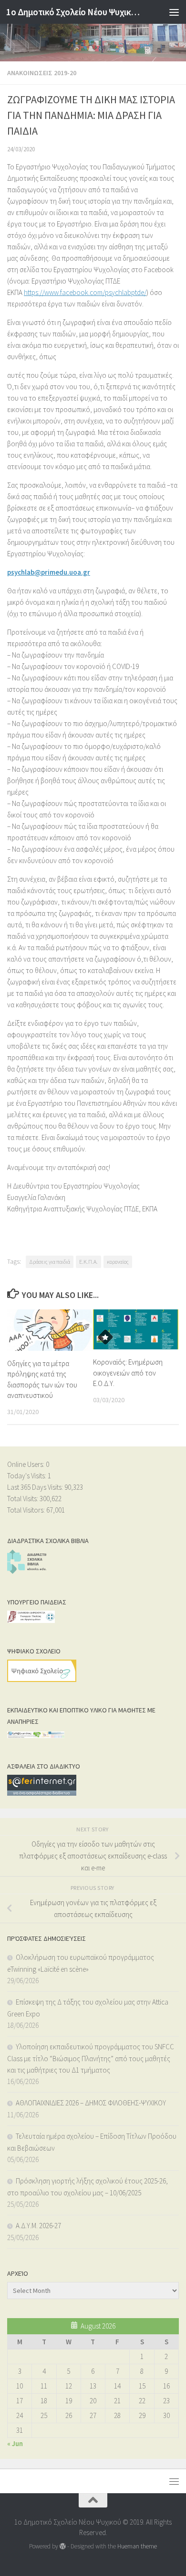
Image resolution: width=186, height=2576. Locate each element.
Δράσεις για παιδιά (50, 1262)
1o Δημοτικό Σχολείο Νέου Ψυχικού (73, 12)
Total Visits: (23, 1499)
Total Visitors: (27, 1510)
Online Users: (26, 1464)
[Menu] (174, 12)
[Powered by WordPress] (63, 2546)
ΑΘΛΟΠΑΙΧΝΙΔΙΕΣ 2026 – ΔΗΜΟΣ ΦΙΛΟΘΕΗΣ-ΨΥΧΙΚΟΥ (91, 2103)
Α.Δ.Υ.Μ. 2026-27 (38, 2226)
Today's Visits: (27, 1476)
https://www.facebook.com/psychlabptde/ (85, 292)
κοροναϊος (118, 1262)
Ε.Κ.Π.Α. (88, 1262)
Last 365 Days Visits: (36, 1487)
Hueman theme (137, 2546)
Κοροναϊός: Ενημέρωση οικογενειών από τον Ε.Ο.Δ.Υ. (128, 1373)
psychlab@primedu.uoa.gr (49, 572)
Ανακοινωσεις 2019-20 (42, 73)
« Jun (15, 2443)
